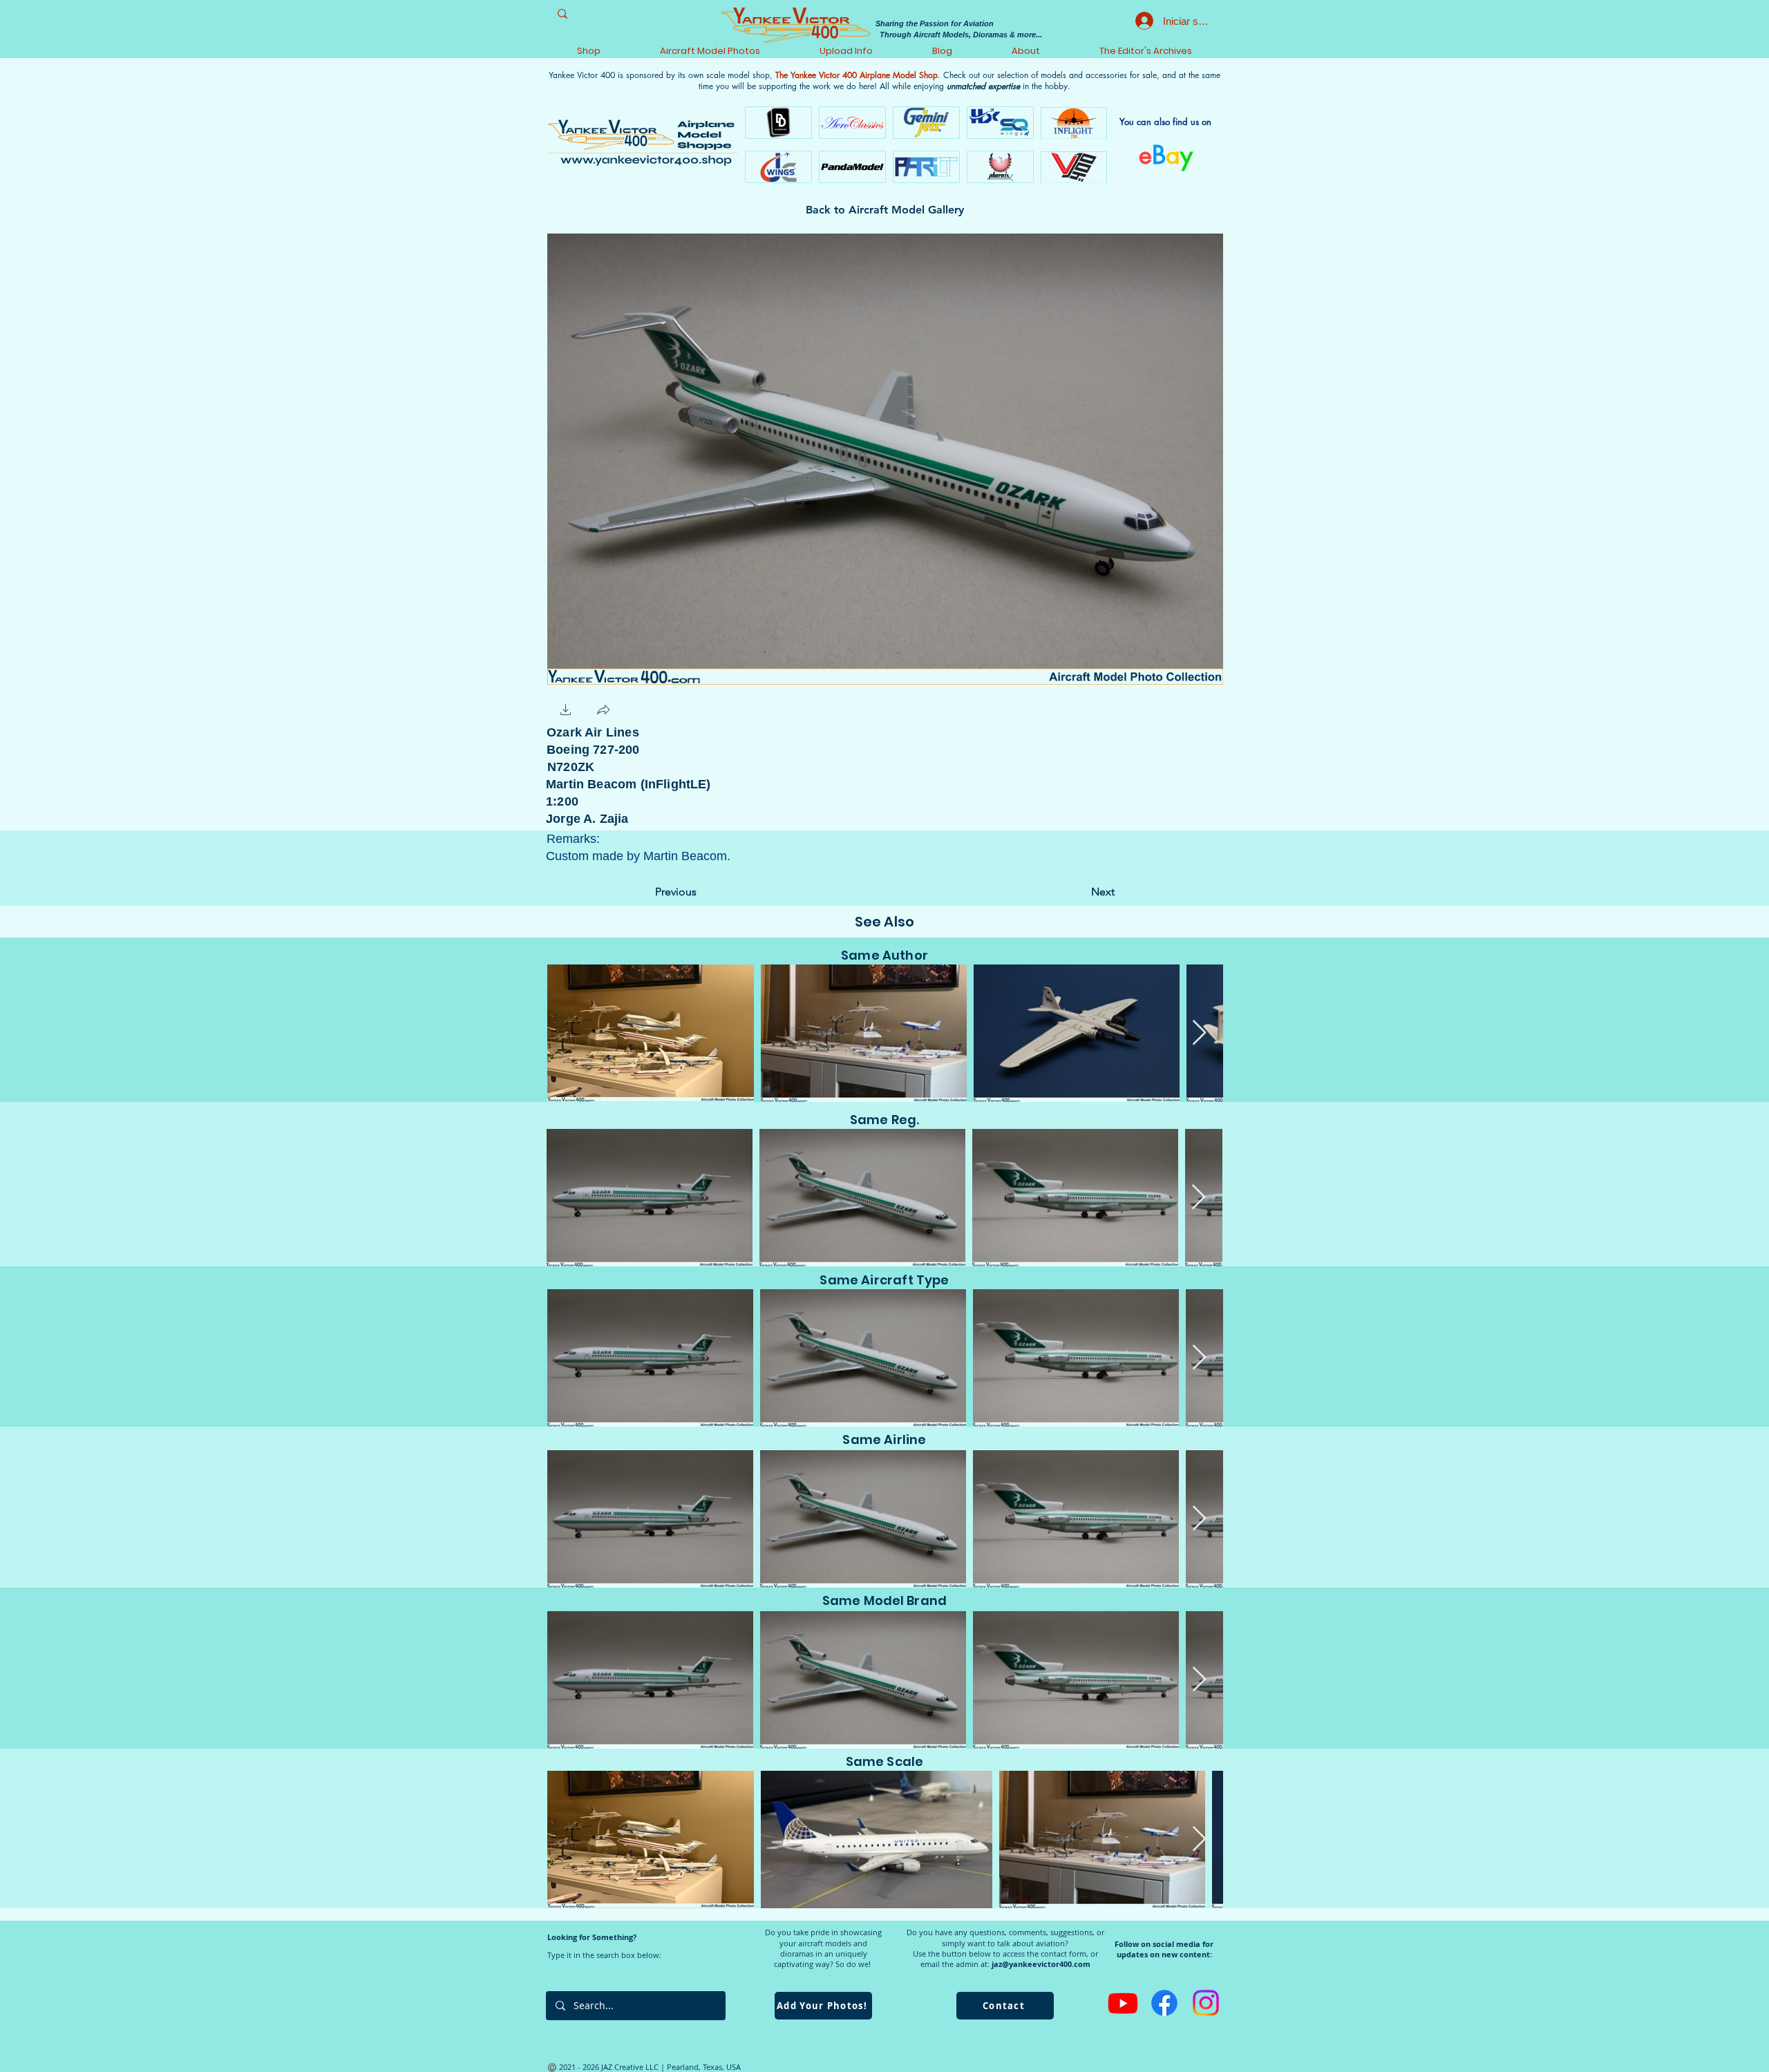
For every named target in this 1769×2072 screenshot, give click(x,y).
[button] (566, 711)
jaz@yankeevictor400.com (1041, 1964)
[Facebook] (1164, 2003)
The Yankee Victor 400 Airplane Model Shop (857, 75)
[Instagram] (1206, 2003)
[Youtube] (1123, 2003)
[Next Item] (1199, 1033)
